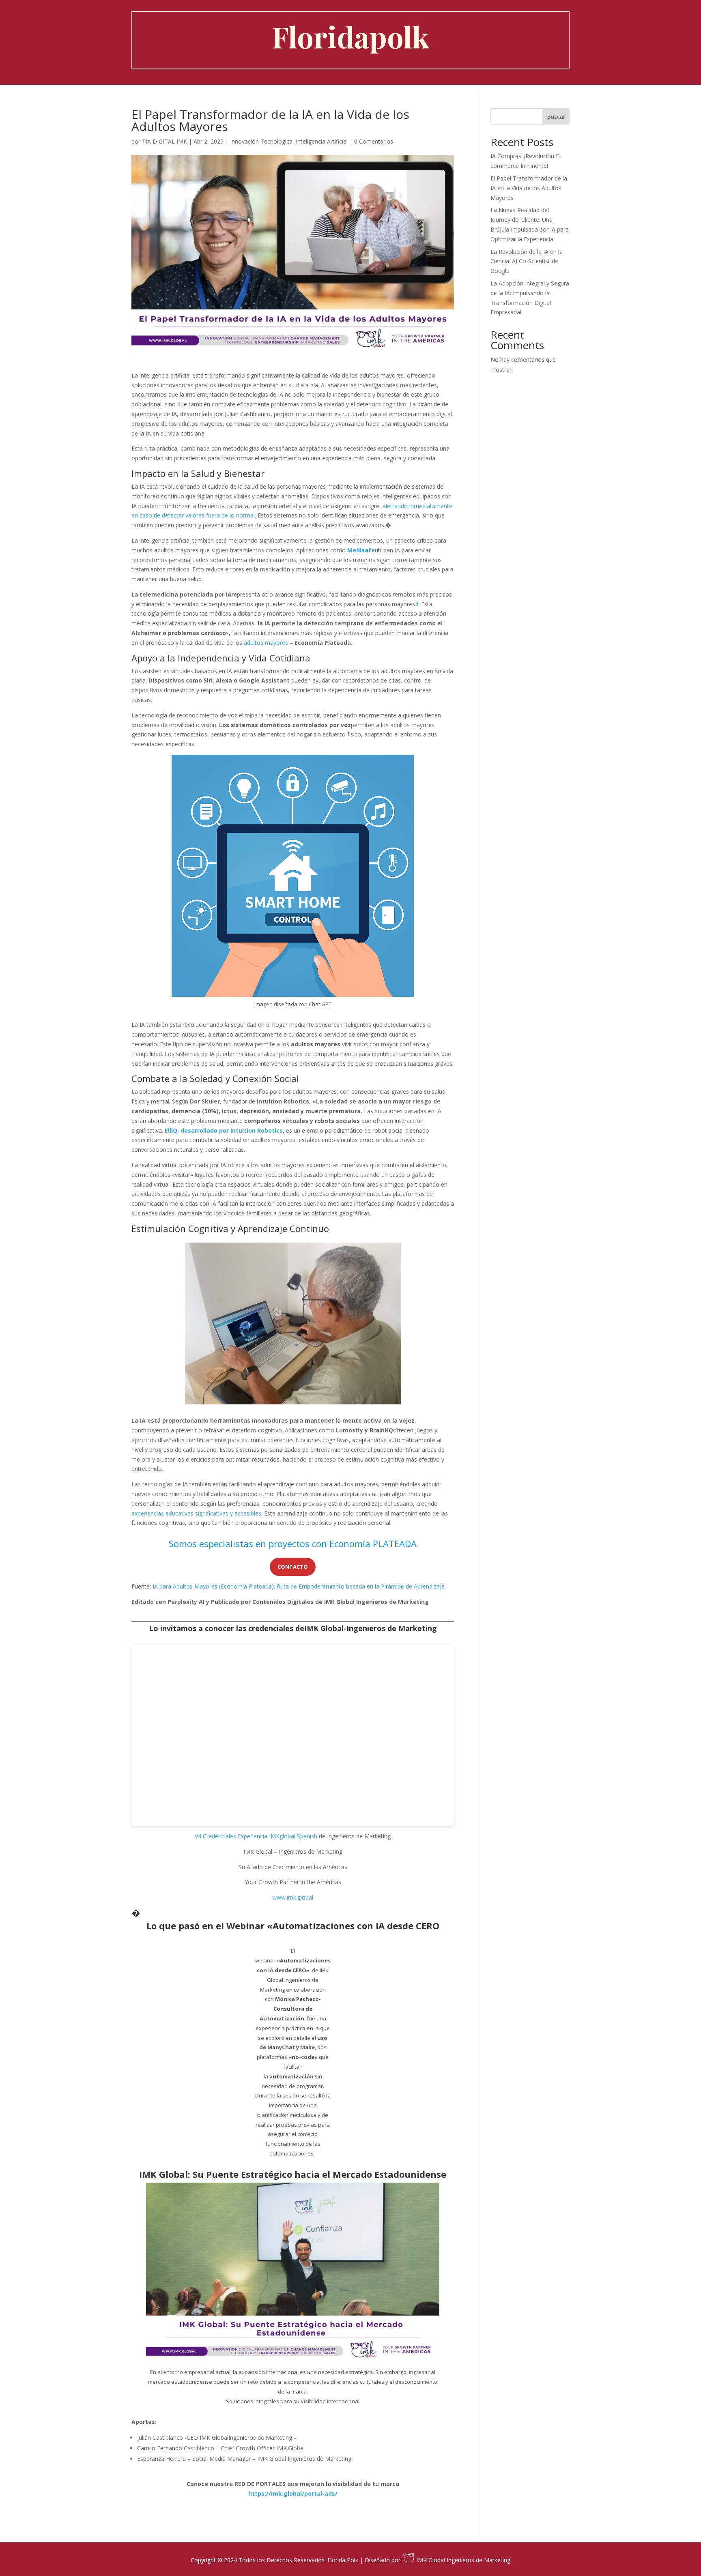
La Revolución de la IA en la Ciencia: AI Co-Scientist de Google (527, 261)
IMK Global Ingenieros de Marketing (462, 2560)
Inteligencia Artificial (322, 141)
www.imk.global (293, 1897)
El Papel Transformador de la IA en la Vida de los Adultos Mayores (529, 188)
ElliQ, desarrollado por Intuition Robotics (224, 1130)
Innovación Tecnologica (261, 141)
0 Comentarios (374, 141)
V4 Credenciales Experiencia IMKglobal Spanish (256, 1836)
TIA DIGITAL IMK (164, 141)
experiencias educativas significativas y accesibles (196, 1513)
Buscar (556, 117)
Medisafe (361, 550)
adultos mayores (266, 643)
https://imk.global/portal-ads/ (293, 2493)
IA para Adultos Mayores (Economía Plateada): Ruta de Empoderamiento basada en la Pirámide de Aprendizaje (299, 1586)
